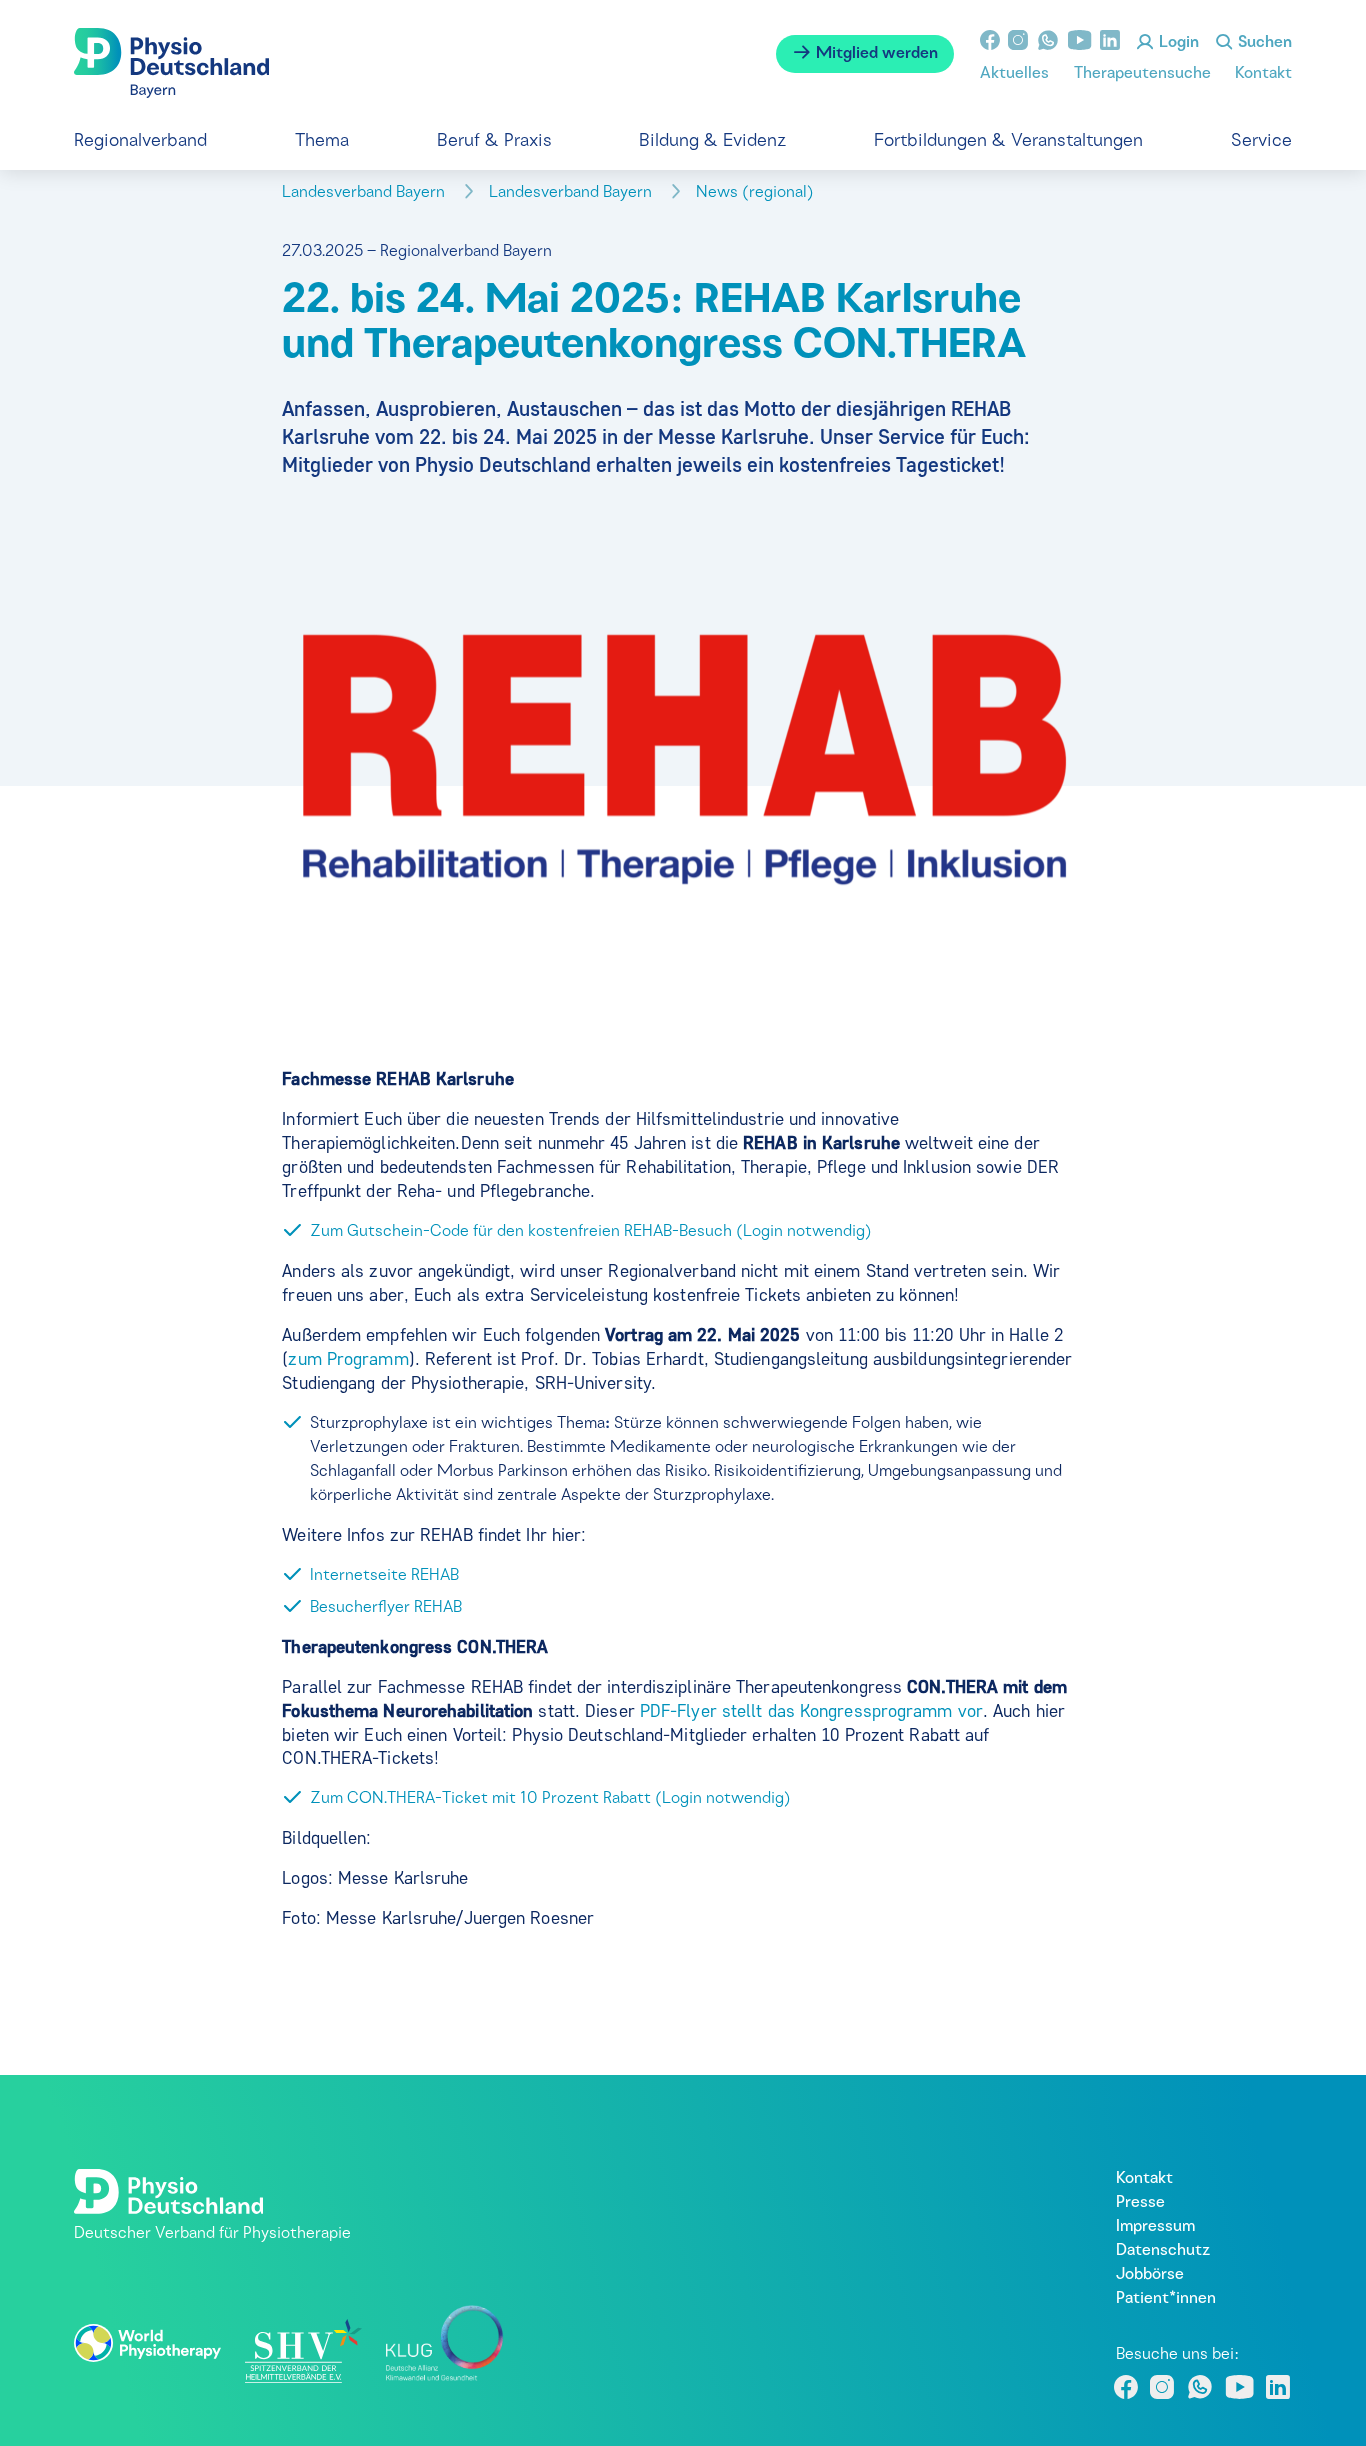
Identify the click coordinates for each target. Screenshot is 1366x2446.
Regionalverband (140, 141)
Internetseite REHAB (384, 1576)
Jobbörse (1150, 2275)
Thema (322, 141)
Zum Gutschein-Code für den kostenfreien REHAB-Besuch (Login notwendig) (591, 1232)
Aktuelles (1014, 74)
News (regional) (757, 193)
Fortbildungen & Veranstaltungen (1008, 141)
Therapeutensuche (1142, 74)
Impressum (1155, 2227)
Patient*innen (1166, 2299)
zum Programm (348, 1359)
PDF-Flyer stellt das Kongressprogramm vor (811, 1711)
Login (1177, 43)
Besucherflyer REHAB (386, 1608)
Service (1261, 141)
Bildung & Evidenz (712, 141)
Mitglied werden (875, 54)
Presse (1140, 2203)
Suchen (1263, 43)
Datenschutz (1163, 2251)
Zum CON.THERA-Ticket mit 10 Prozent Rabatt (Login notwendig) (550, 1799)
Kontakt (1263, 74)
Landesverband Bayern (365, 193)
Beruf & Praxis (494, 141)
